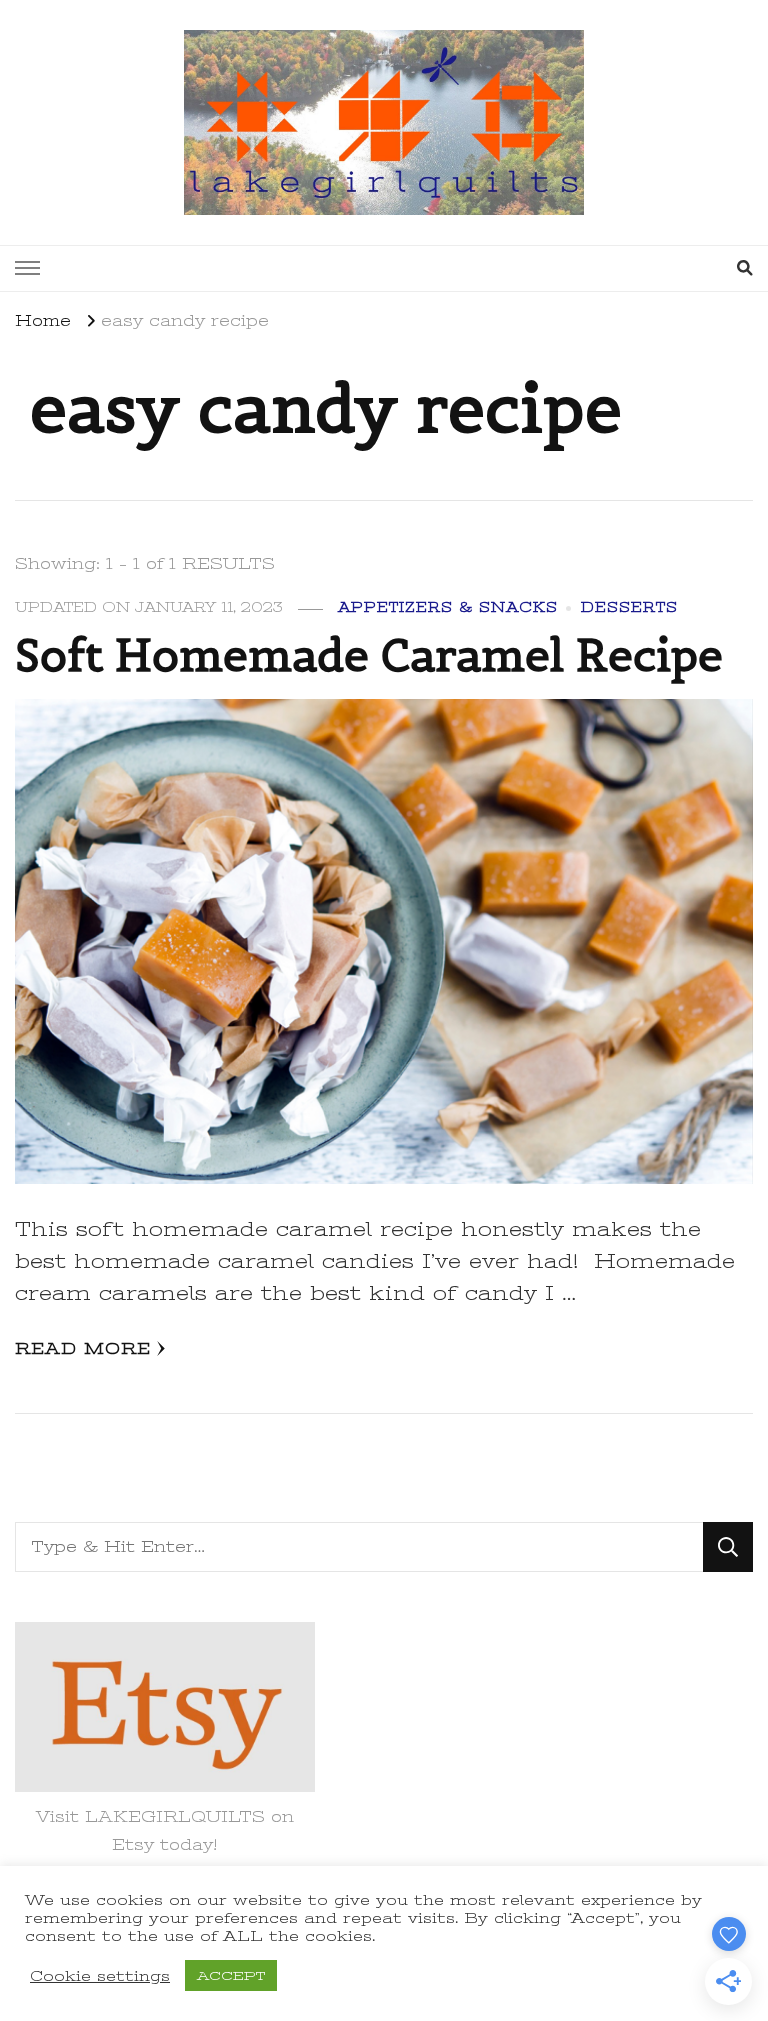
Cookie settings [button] (100, 1976)
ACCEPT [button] (231, 1975)
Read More (83, 1349)
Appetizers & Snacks (448, 607)
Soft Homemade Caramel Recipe (369, 655)
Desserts (629, 607)
